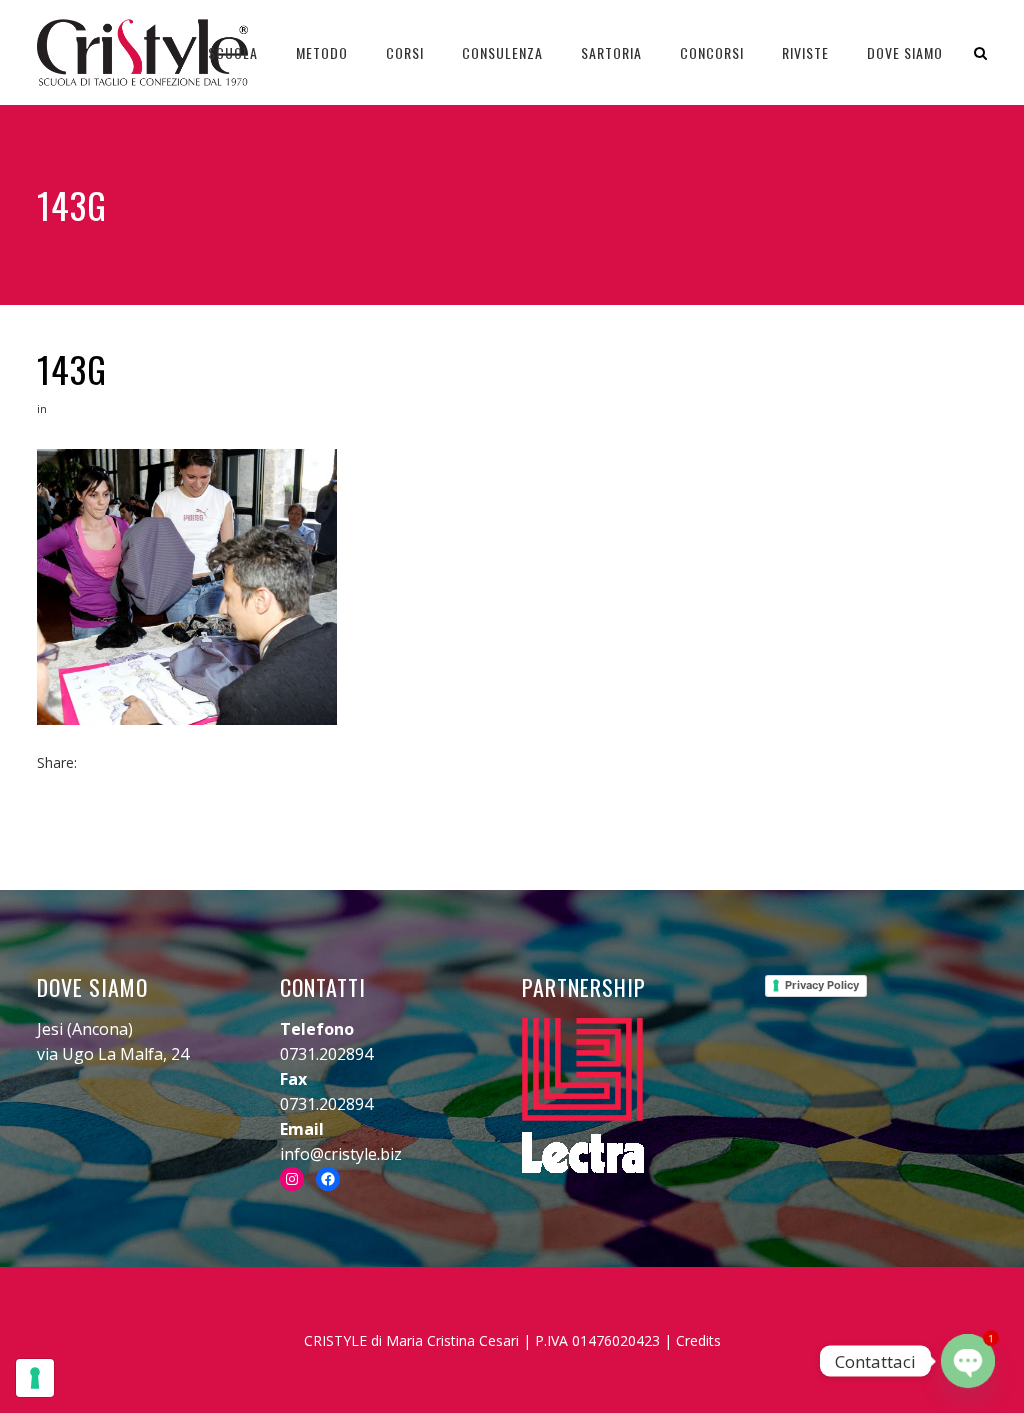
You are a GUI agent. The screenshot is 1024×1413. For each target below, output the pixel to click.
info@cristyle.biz (341, 1154)
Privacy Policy (822, 985)
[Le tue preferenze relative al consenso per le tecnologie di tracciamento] (35, 1378)
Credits (698, 1340)
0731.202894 (326, 1054)
